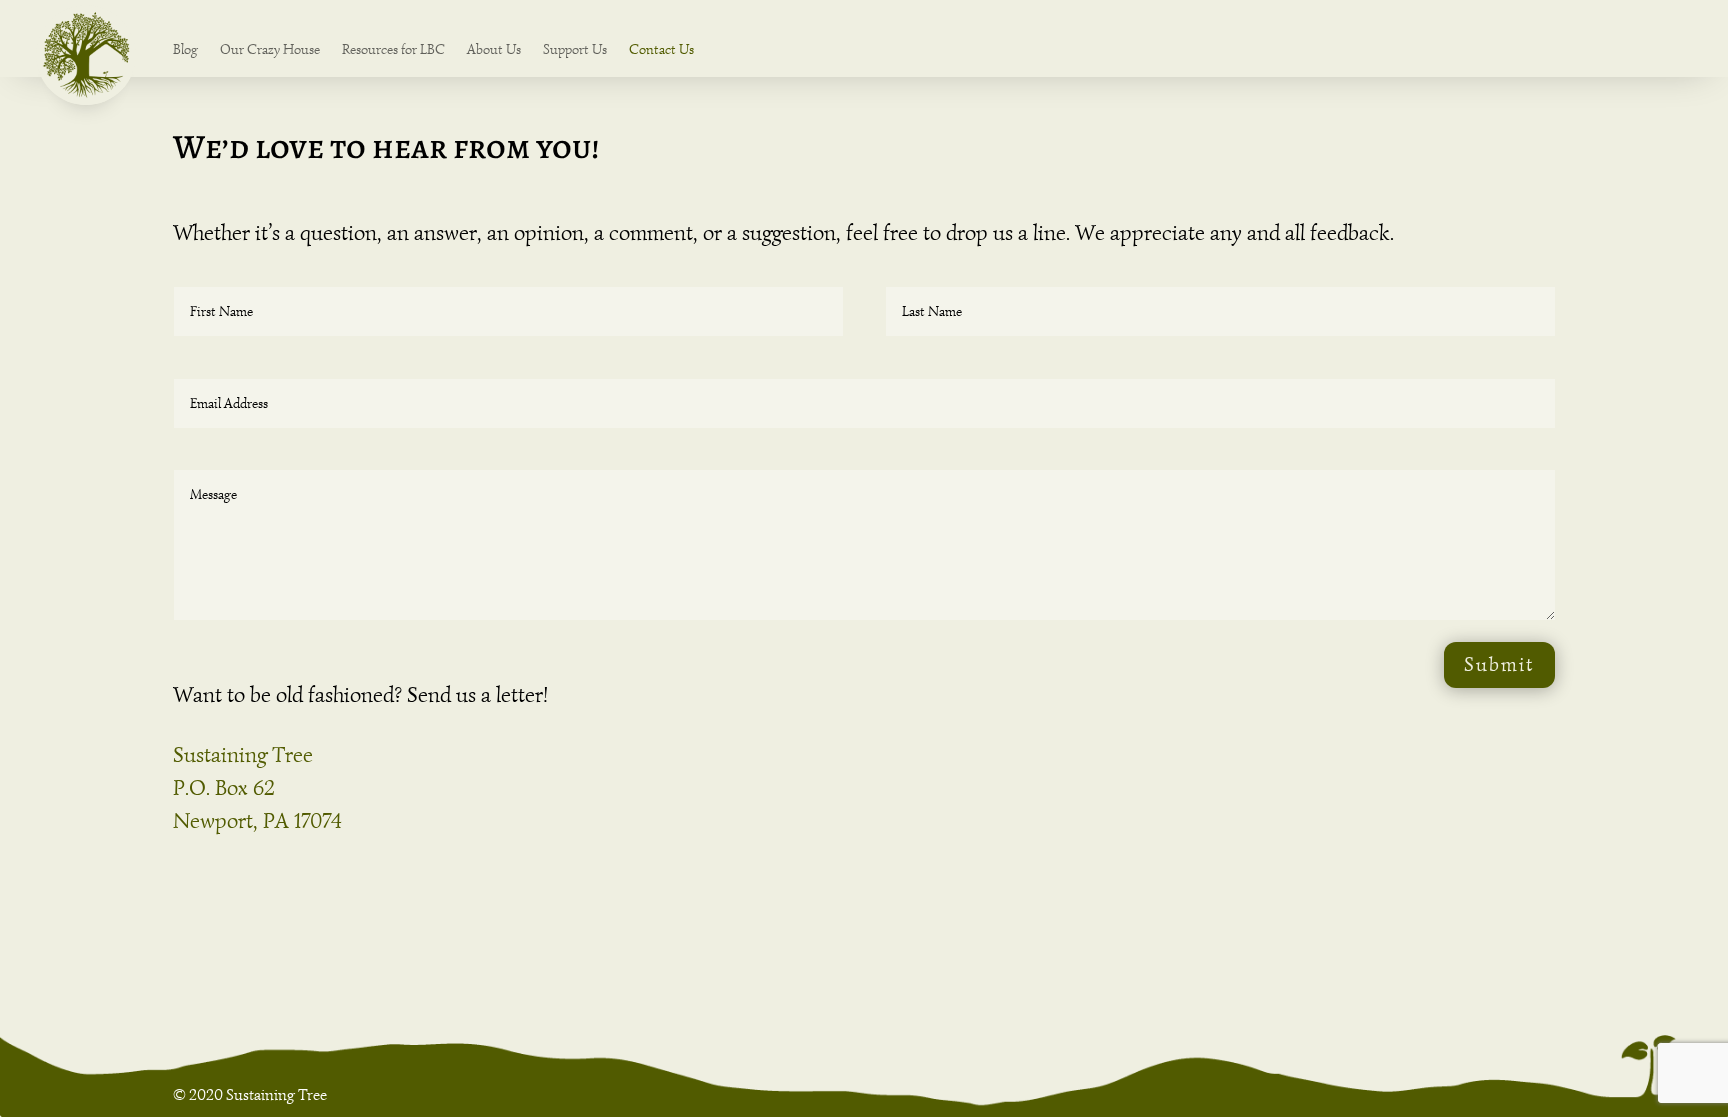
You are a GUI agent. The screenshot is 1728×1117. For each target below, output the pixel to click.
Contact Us (661, 50)
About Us (494, 50)
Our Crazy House (270, 50)
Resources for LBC (393, 50)
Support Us (575, 50)
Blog (185, 50)
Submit (1499, 664)
